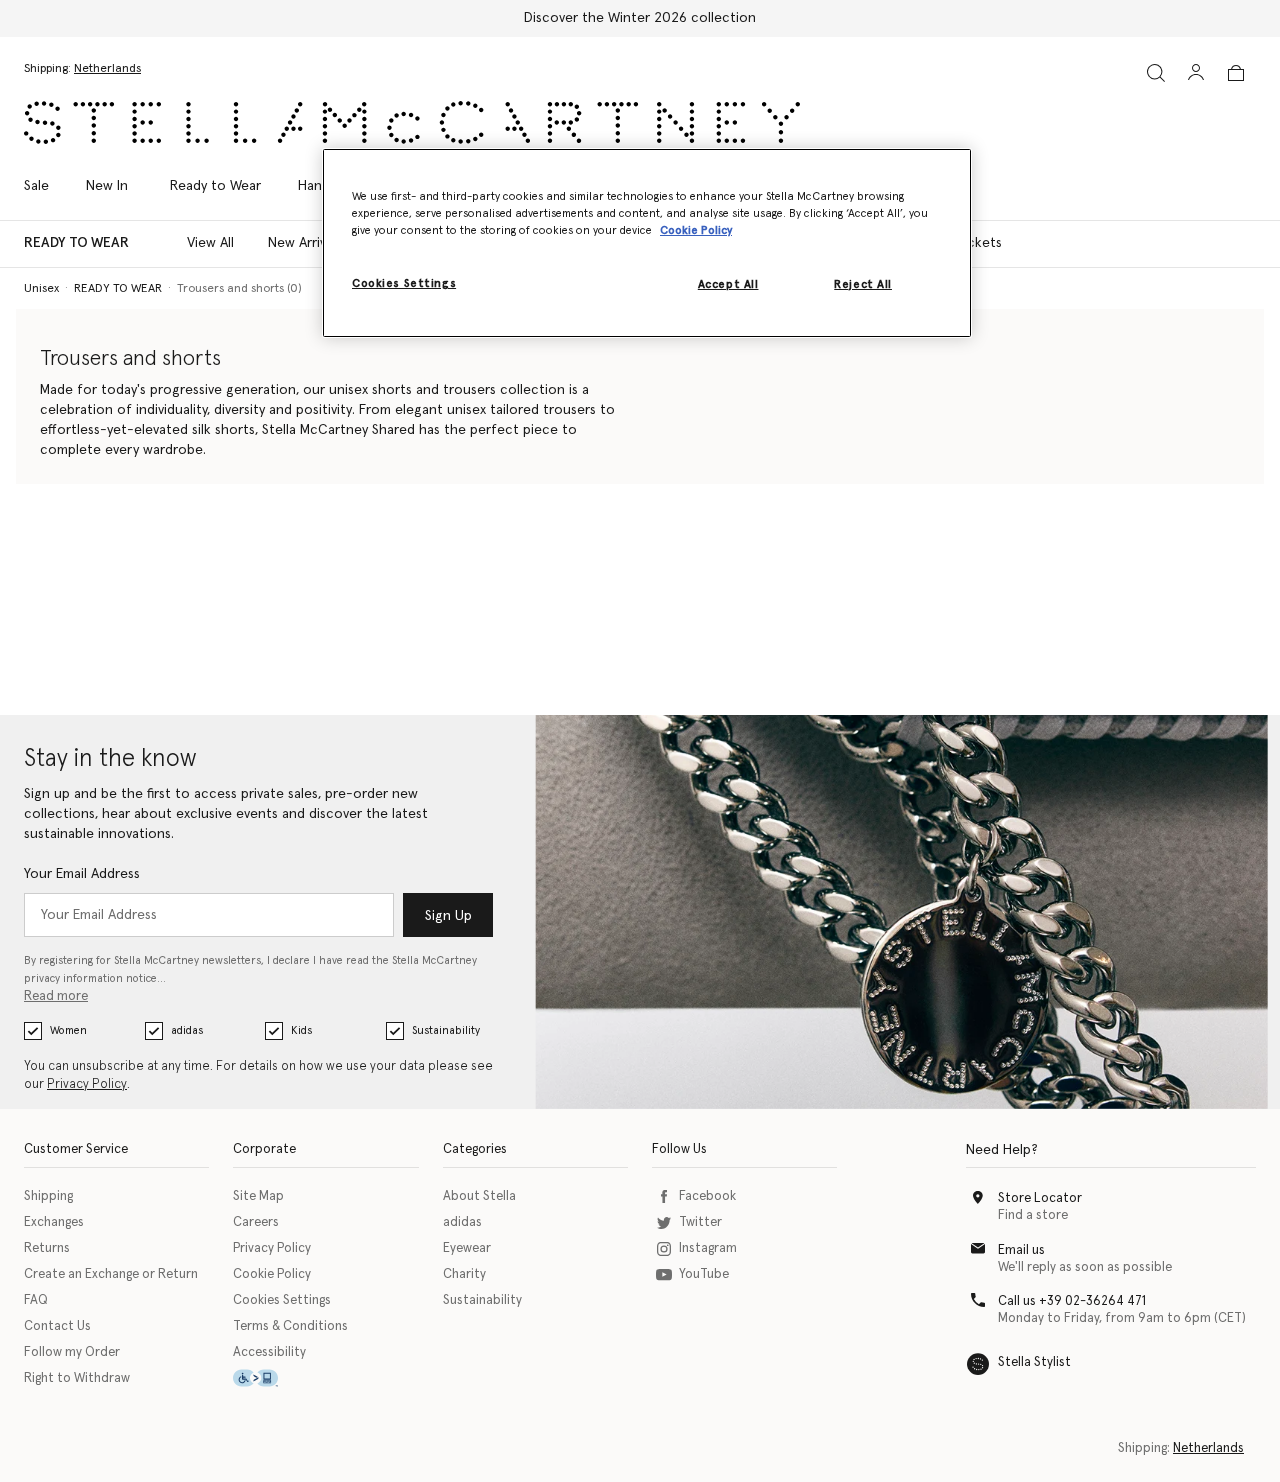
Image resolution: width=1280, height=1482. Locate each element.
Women (68, 1030)
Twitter (700, 1222)
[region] (647, 243)
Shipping (48, 1196)
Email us (1021, 1250)
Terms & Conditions (290, 1326)
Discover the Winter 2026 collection (640, 18)
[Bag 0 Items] (1236, 73)
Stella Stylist (1034, 1362)
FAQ (36, 1300)
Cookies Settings (282, 1300)
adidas (187, 1030)
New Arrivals (305, 243)
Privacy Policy (87, 1084)
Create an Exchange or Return (111, 1274)
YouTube (704, 1274)
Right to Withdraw (77, 1378)
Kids (301, 1030)
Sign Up (448, 916)
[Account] (1196, 72)
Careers (256, 1222)
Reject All (863, 284)
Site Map (258, 1196)
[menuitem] (107, 186)
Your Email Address (82, 874)
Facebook (707, 1196)
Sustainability (446, 1030)
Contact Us (57, 1326)
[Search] (1156, 72)
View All (210, 243)
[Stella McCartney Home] (412, 122)
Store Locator (1040, 1198)
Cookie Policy (272, 1274)
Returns (47, 1248)
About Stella (479, 1196)
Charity (464, 1274)
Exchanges (54, 1222)
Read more (56, 996)
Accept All (728, 284)
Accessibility (269, 1352)
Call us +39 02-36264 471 (1072, 1301)
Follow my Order (72, 1352)
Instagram (708, 1248)
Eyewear (467, 1248)
